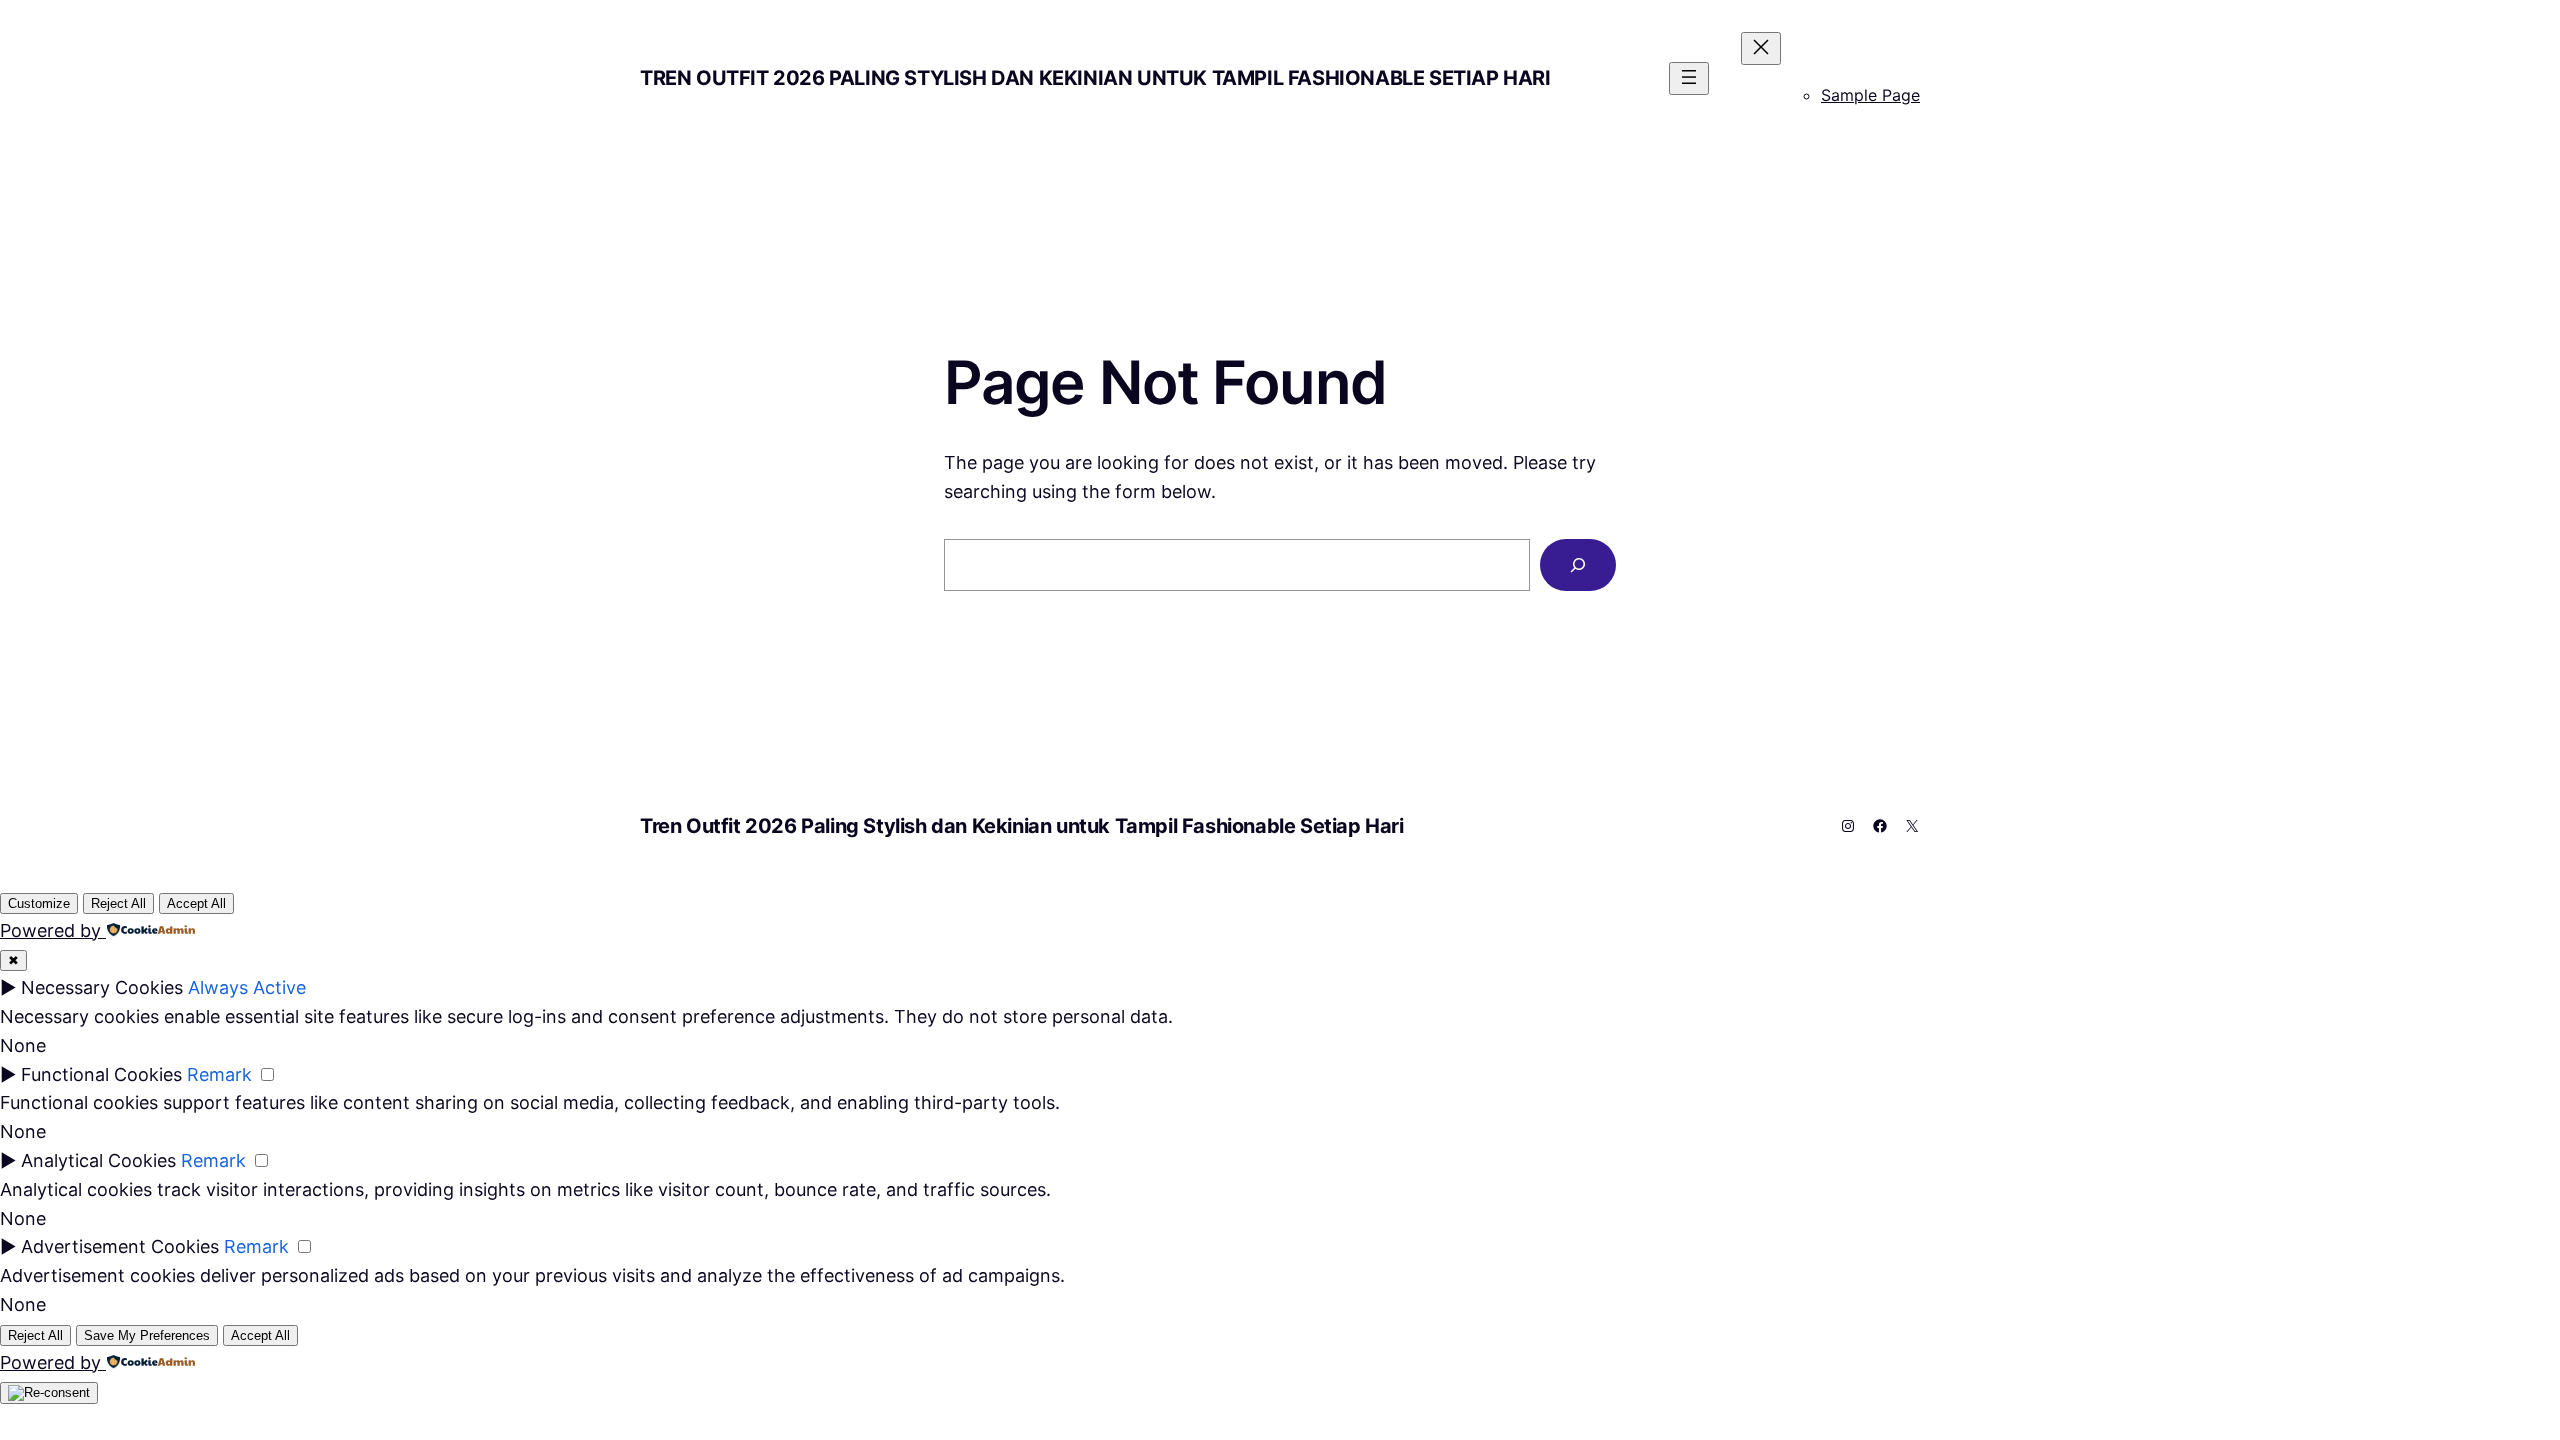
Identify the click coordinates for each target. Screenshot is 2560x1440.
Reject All (118, 903)
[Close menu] (1761, 48)
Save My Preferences (147, 1335)
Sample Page (1870, 95)
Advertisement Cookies (120, 1246)
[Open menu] (1689, 78)
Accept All (196, 903)
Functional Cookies (101, 1074)
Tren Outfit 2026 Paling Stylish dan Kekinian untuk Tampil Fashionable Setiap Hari (1095, 78)
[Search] (1578, 565)
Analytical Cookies (98, 1160)
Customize (39, 903)
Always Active (247, 987)
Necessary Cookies (102, 987)
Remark (219, 1074)
